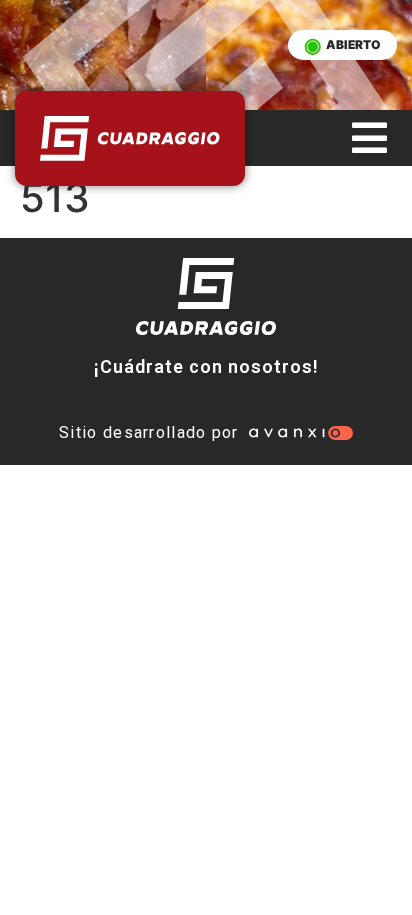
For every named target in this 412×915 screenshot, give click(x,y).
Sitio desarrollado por (149, 432)
